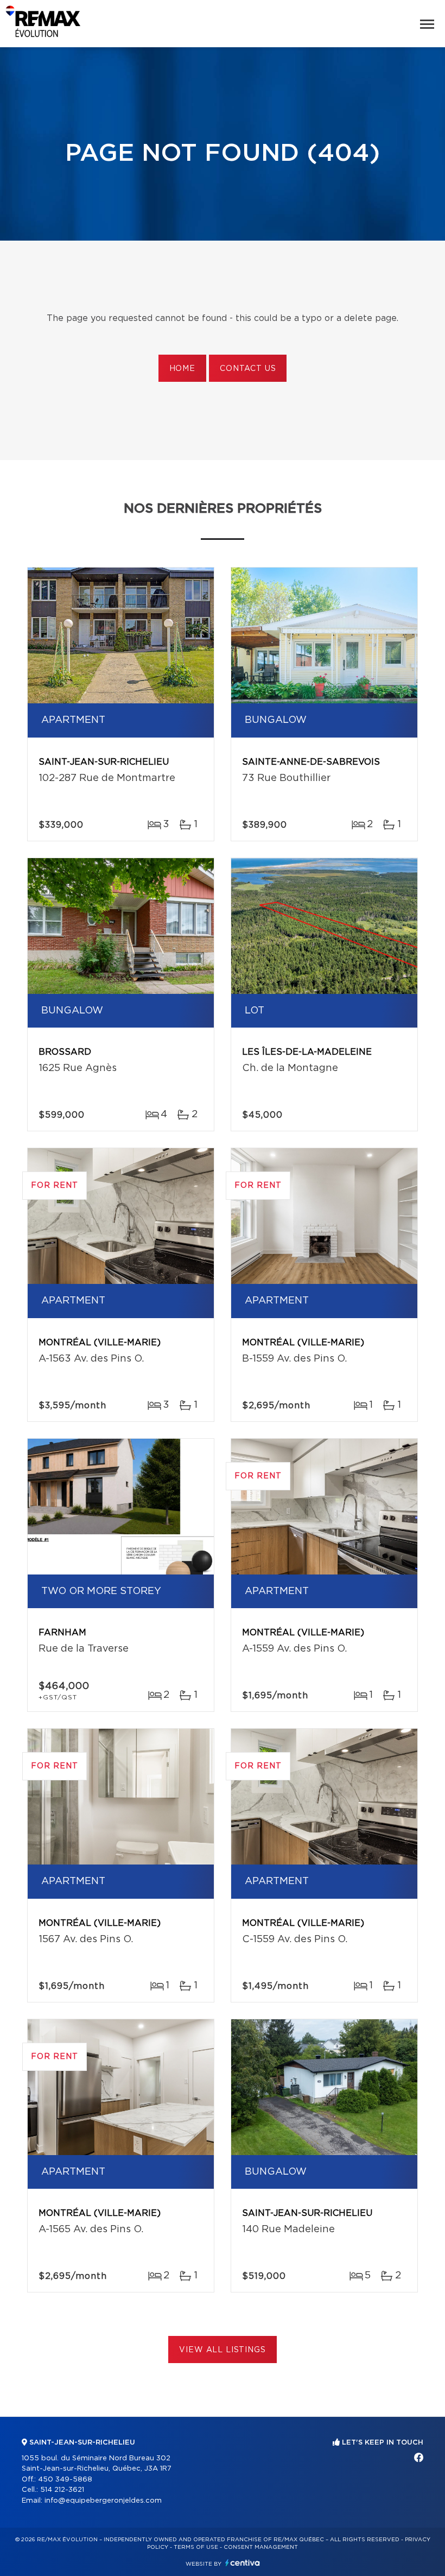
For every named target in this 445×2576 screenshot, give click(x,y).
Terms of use (196, 2547)
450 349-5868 (65, 2480)
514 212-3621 (62, 2490)
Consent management (261, 2547)
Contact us (248, 369)
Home (182, 369)
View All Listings (222, 2350)
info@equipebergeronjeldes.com (103, 2501)
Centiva (243, 2563)
